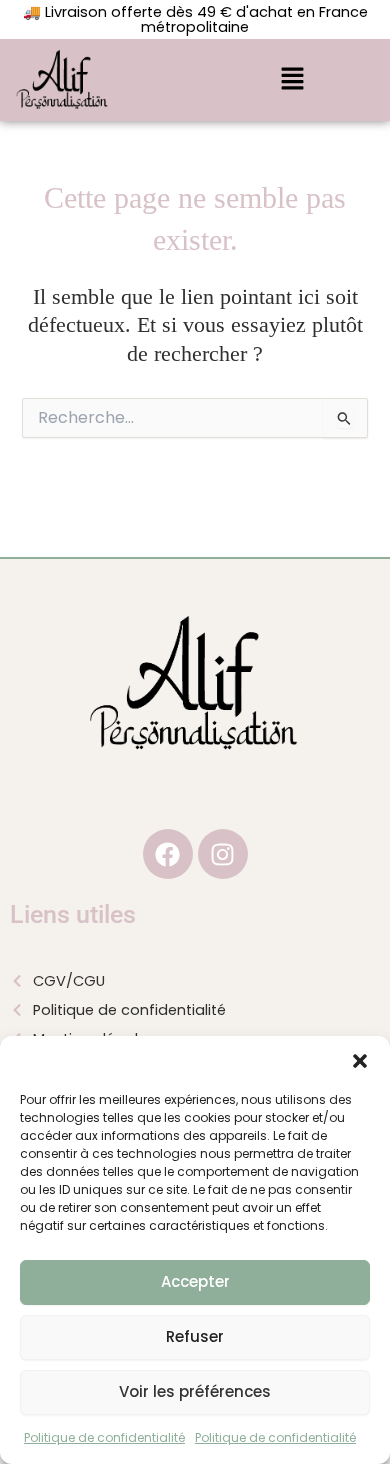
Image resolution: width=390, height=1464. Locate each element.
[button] (360, 1061)
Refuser (195, 1336)
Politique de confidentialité (104, 1437)
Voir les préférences (195, 1391)
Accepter (195, 1281)
